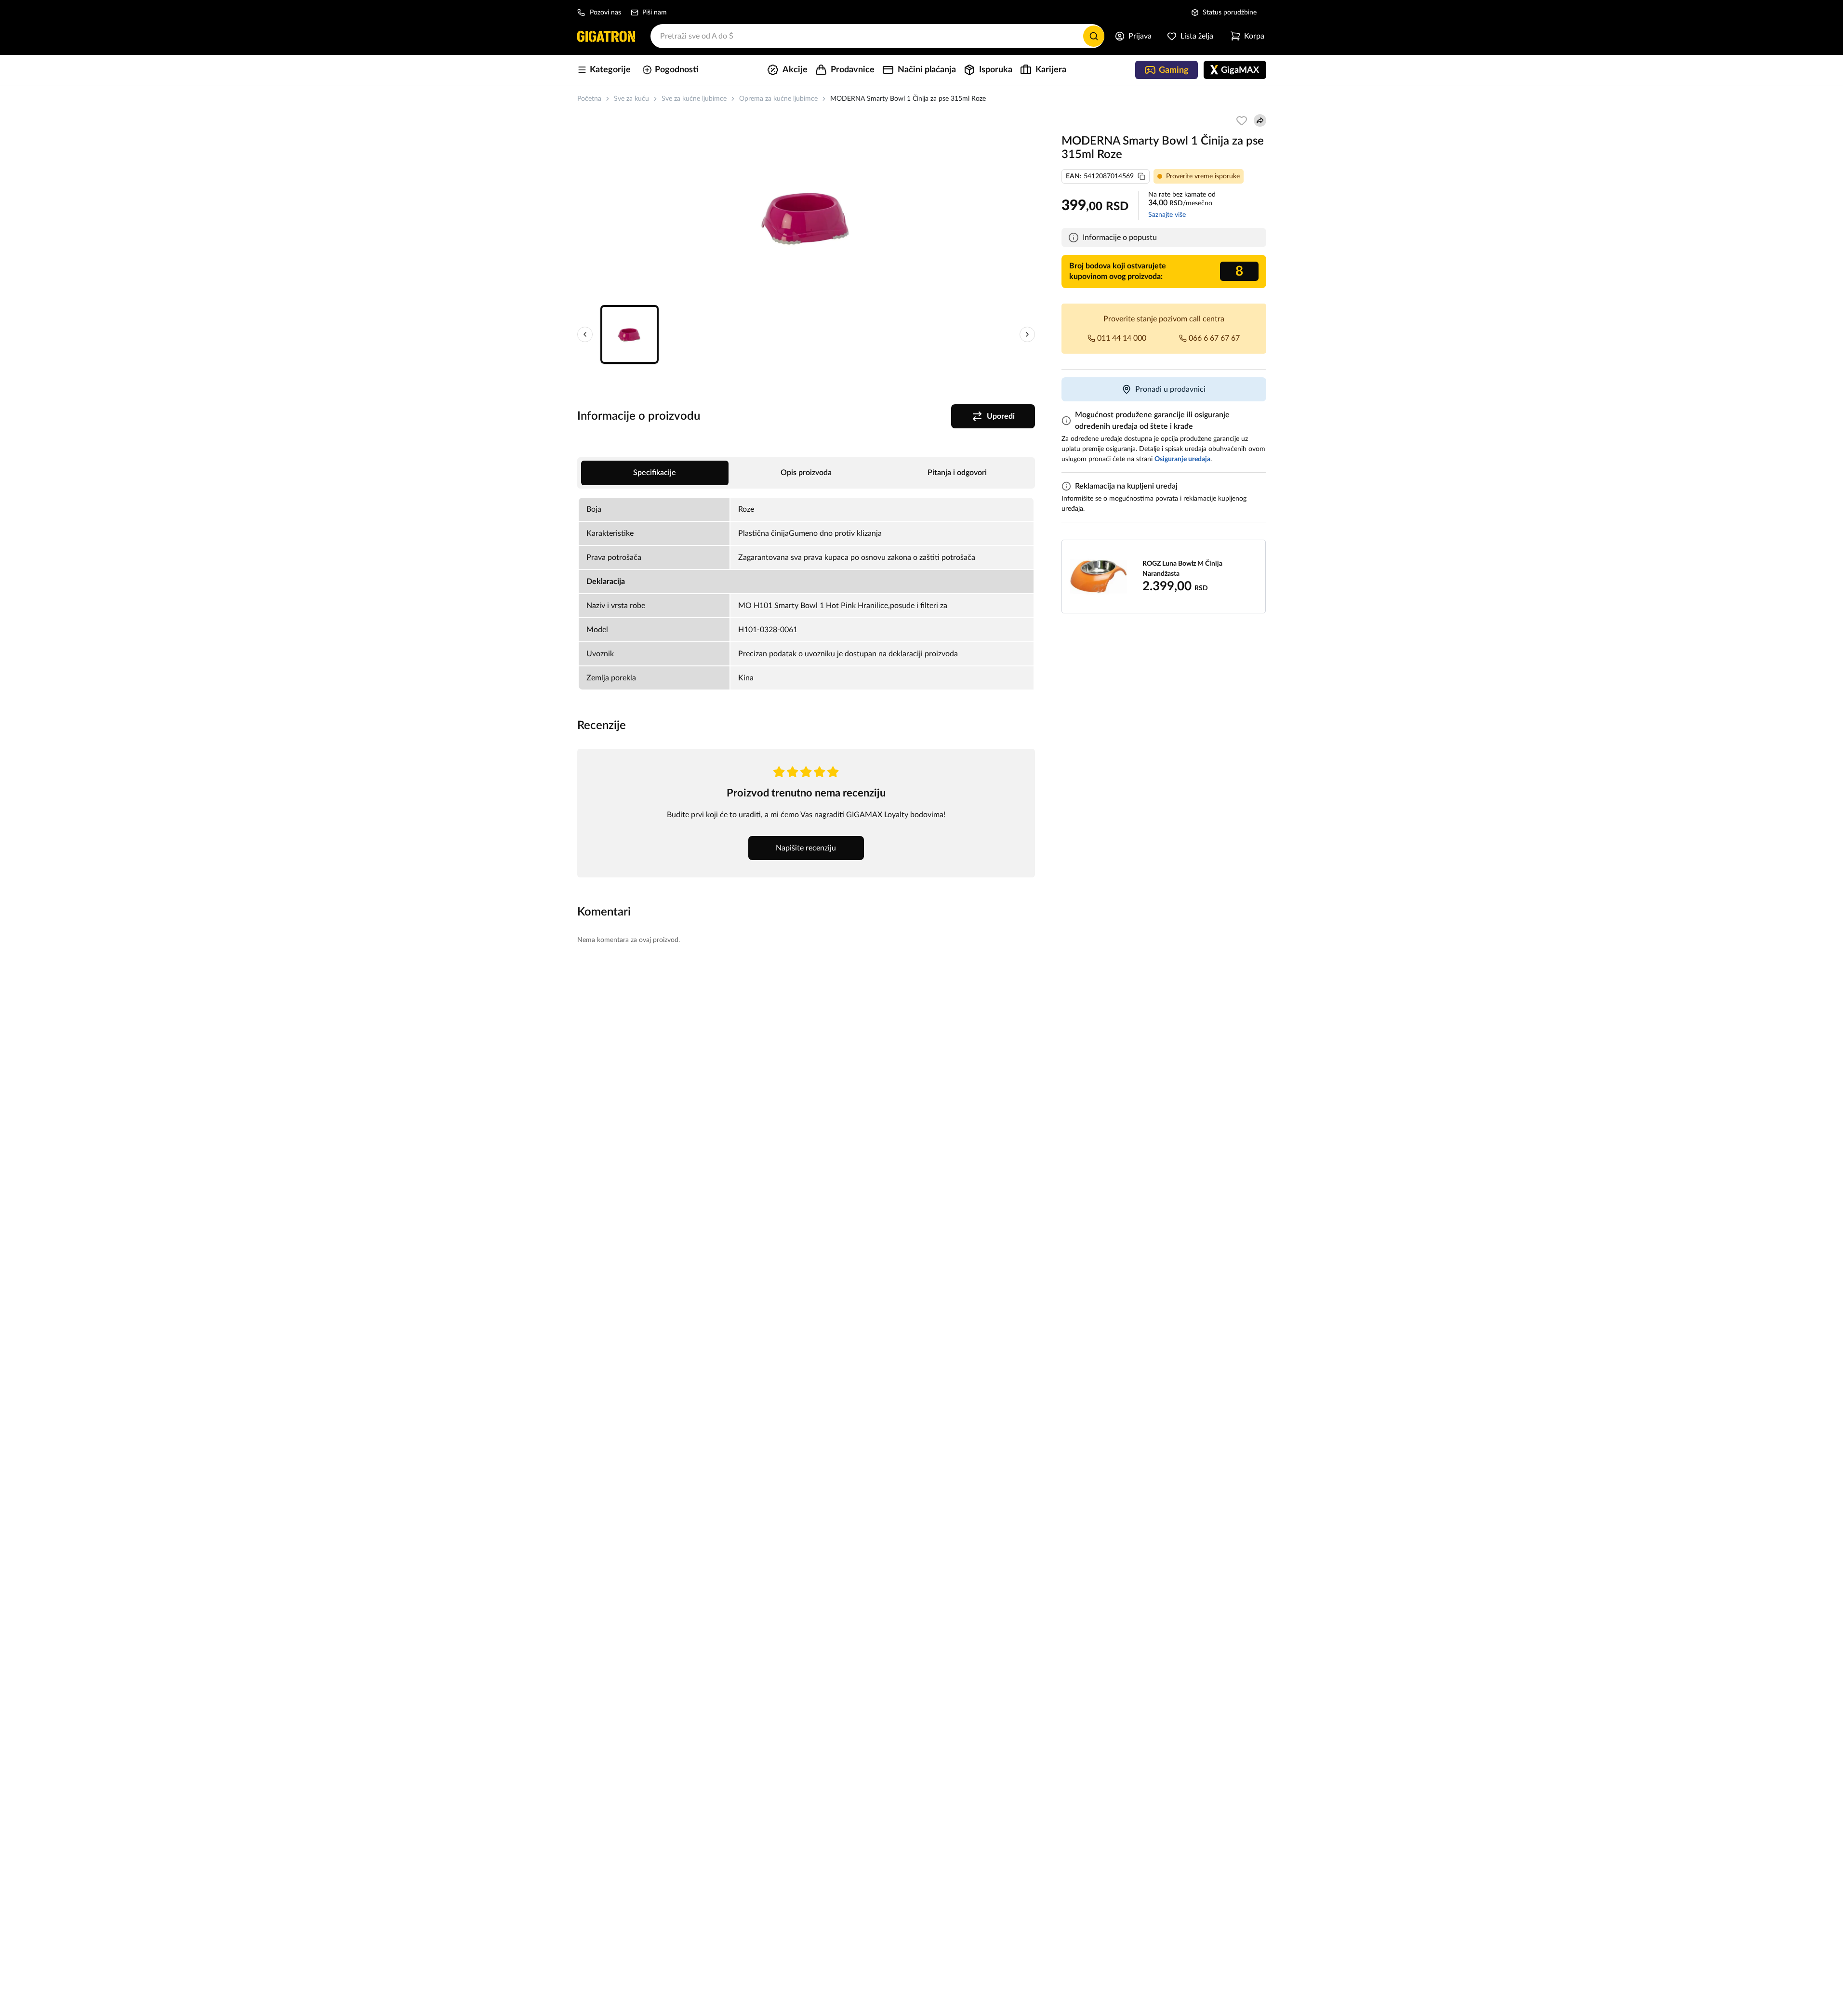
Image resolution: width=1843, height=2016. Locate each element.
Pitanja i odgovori (957, 473)
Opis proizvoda (806, 473)
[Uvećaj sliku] (806, 217)
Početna (589, 99)
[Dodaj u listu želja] (1242, 120)
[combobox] (877, 36)
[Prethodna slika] (585, 334)
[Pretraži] (1094, 36)
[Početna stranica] (606, 36)
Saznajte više (1167, 215)
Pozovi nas (605, 13)
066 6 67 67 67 (1214, 338)
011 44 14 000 (1122, 338)
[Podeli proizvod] (1260, 120)
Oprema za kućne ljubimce (778, 99)
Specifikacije (655, 473)
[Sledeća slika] (1027, 334)
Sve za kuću (631, 99)
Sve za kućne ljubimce (694, 99)
